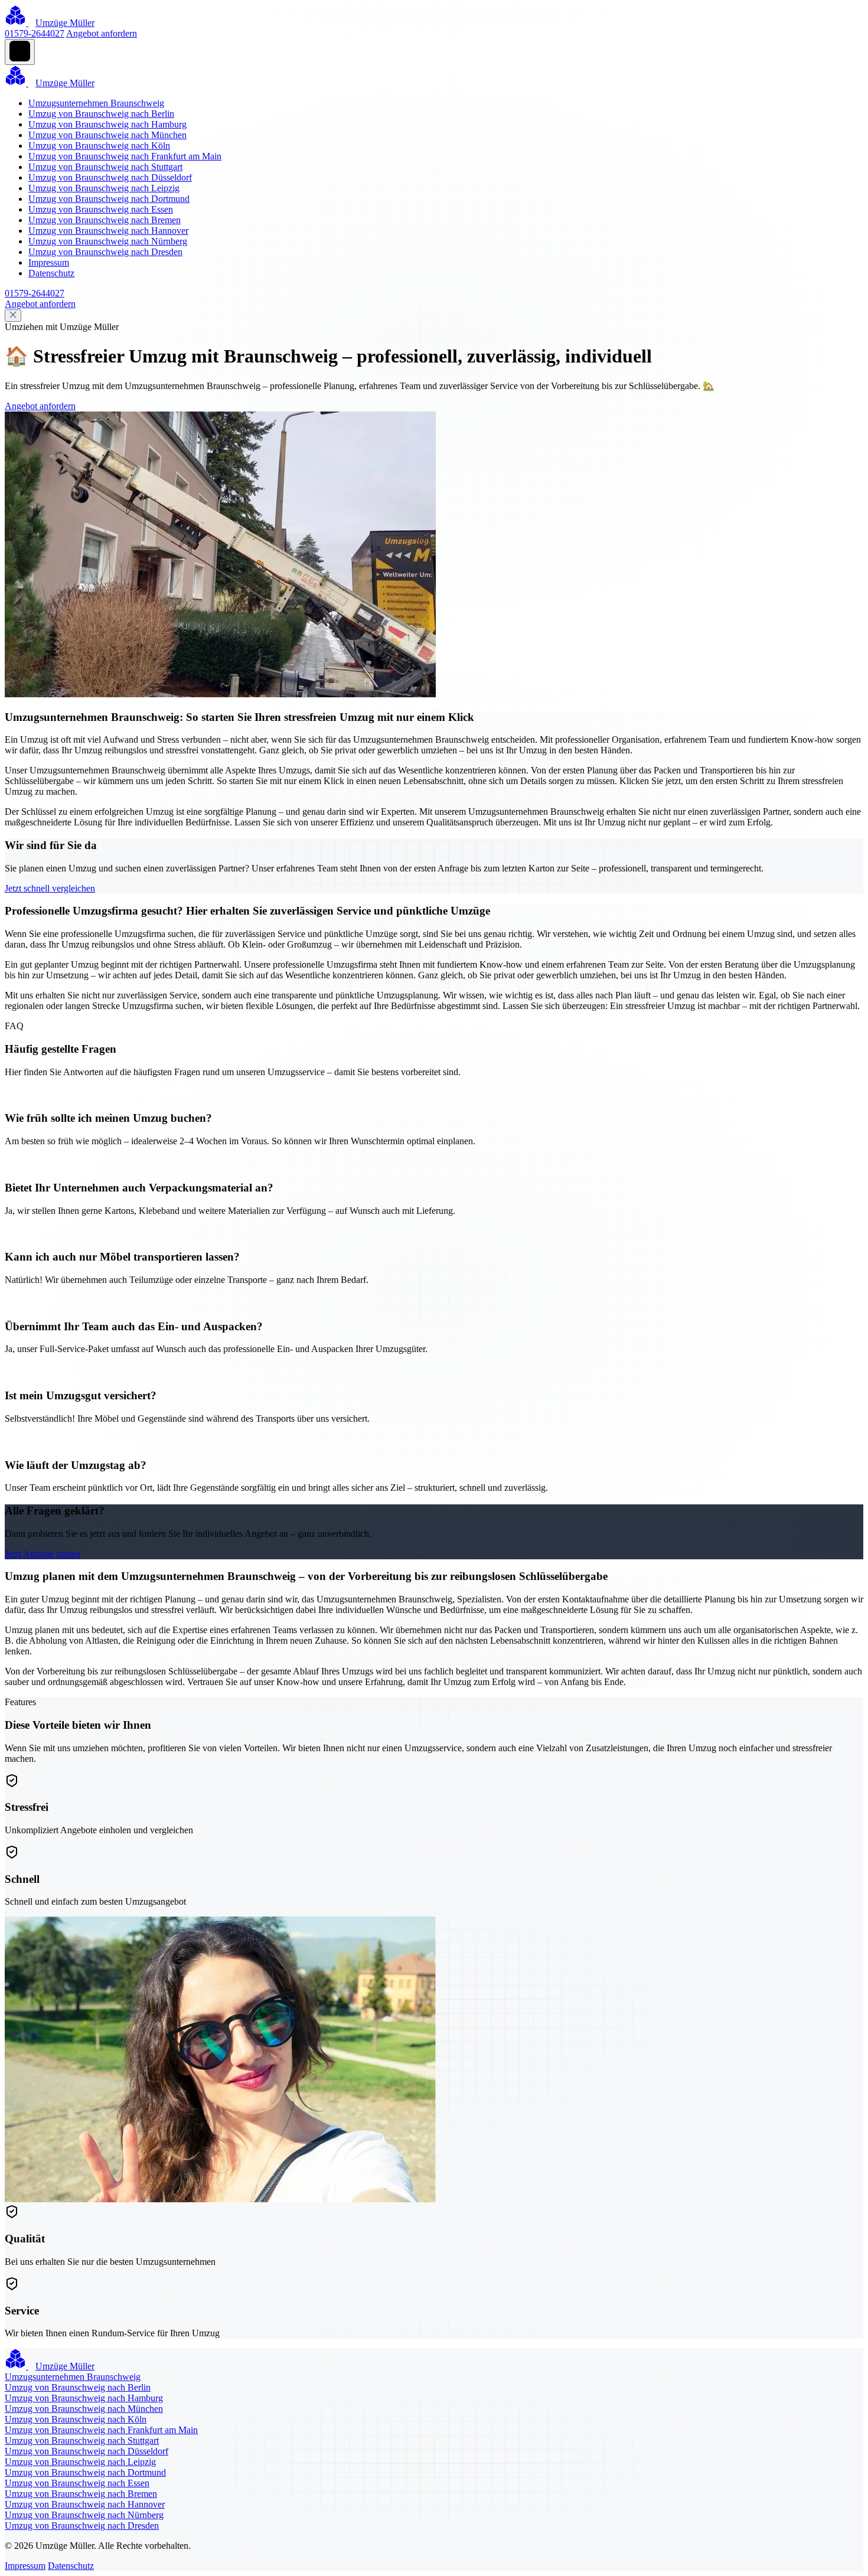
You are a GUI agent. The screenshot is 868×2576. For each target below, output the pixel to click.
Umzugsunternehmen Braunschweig (96, 103)
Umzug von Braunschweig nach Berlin (101, 114)
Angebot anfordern (102, 33)
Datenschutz (51, 273)
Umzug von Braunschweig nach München (107, 135)
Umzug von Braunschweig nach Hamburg (107, 124)
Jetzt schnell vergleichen (50, 888)
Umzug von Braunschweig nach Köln (99, 146)
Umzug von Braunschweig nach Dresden (105, 252)
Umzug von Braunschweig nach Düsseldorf (110, 177)
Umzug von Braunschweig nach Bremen (105, 220)
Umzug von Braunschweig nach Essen (101, 209)
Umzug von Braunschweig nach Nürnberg (108, 241)
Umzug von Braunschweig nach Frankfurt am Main (125, 156)
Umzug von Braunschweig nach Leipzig (104, 188)
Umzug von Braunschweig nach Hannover (108, 231)
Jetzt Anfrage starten (43, 1554)
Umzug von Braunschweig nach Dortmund (109, 199)
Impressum (49, 262)
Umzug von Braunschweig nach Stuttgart (105, 167)
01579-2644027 (35, 33)
